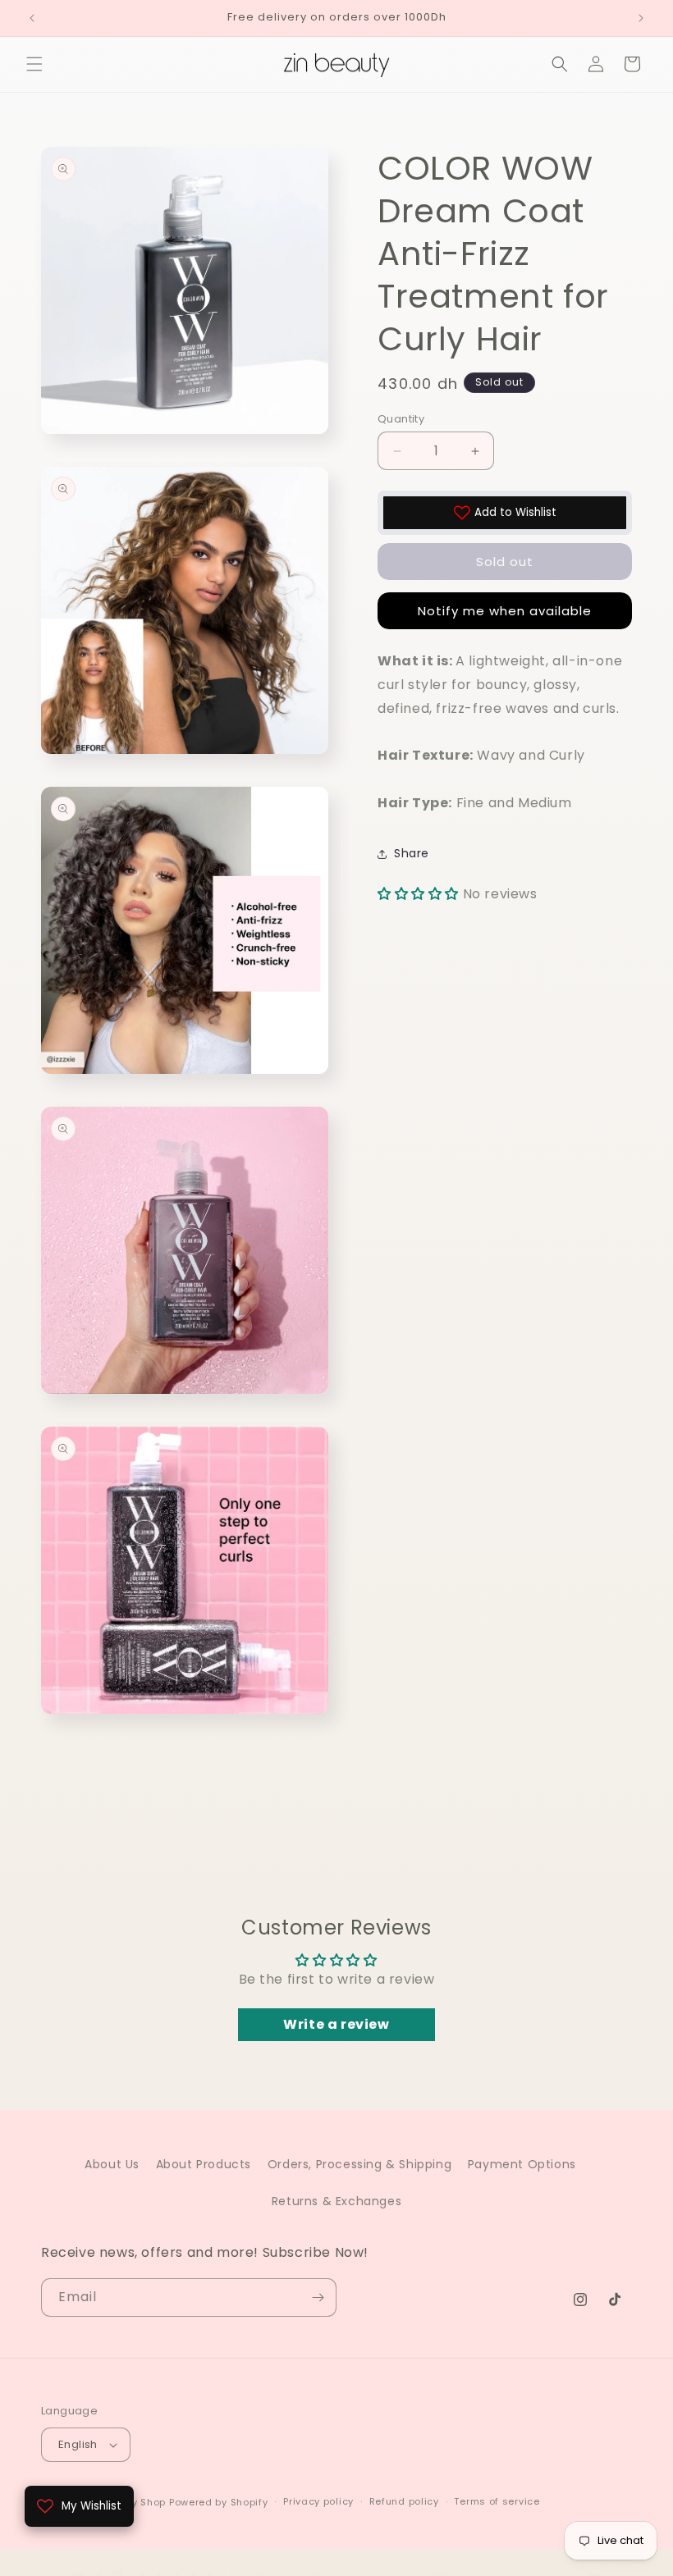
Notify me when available (505, 611)
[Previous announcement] (32, 18)
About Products (204, 2164)
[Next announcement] (641, 18)
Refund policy (404, 2501)
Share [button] (412, 853)
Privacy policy (318, 2501)
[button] (34, 64)
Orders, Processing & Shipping (359, 2164)
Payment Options (522, 2164)
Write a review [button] (336, 2024)
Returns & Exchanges (336, 2201)
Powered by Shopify (219, 2502)
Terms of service (497, 2501)
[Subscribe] (318, 2297)
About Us (112, 2164)
